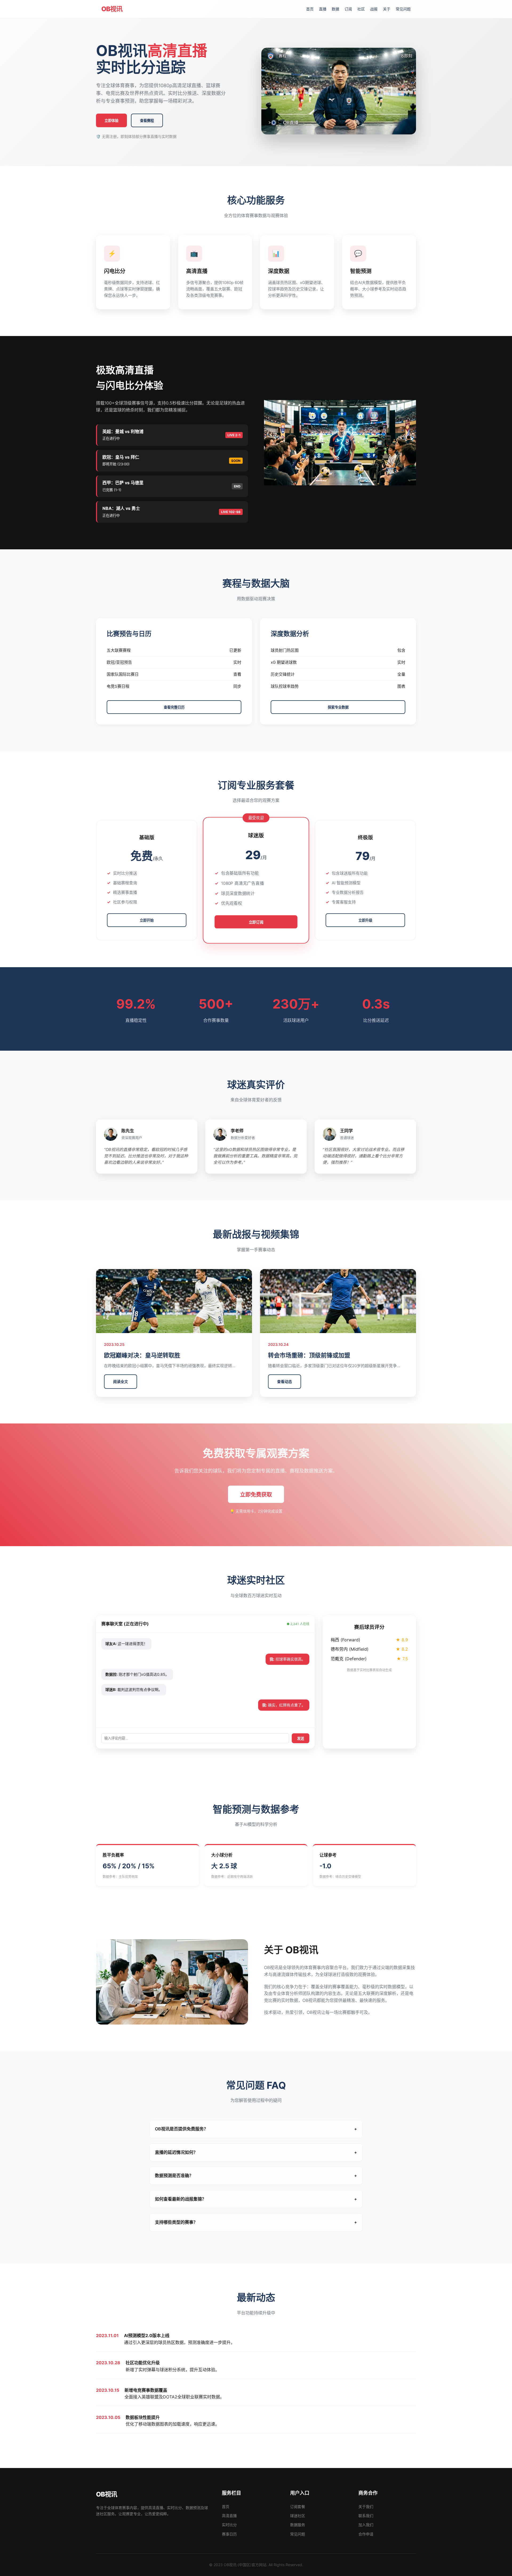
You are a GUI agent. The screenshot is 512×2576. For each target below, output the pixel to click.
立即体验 (111, 121)
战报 (374, 9)
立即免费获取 (256, 1495)
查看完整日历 (174, 707)
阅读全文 (121, 1381)
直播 (323, 9)
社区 (361, 9)
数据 (335, 9)
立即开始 (147, 920)
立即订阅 (256, 922)
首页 (310, 9)
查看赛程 (147, 121)
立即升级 (365, 920)
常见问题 (403, 9)
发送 (301, 1739)
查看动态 (285, 1381)
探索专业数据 (338, 707)
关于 (387, 9)
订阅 (348, 9)
